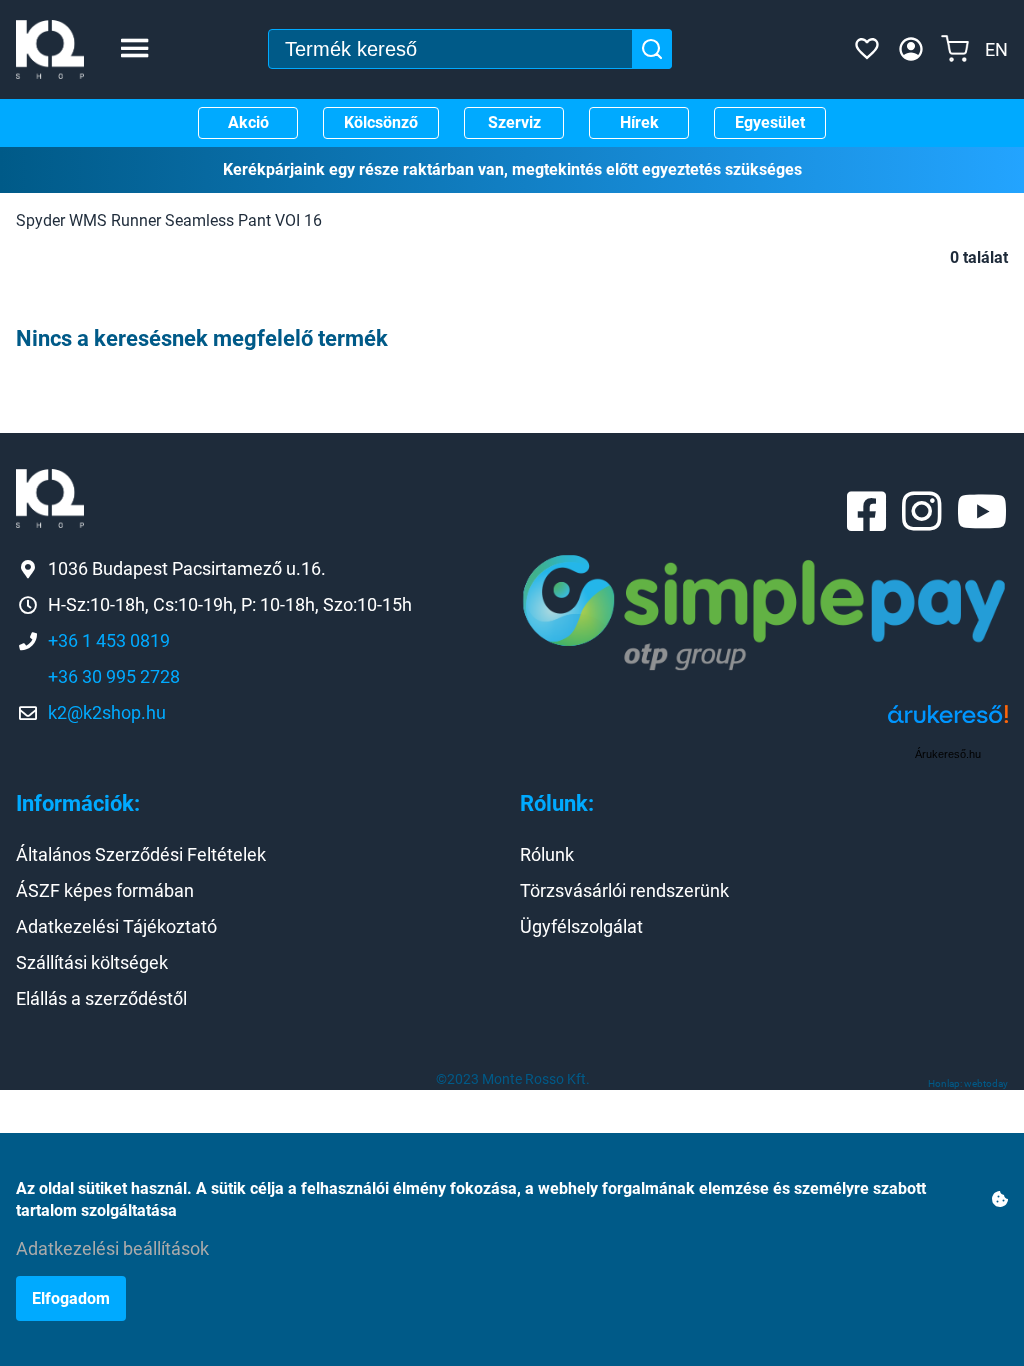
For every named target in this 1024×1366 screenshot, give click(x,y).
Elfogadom (71, 1298)
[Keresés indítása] (652, 49)
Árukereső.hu (948, 754)
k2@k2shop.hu (107, 712)
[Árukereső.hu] (948, 721)
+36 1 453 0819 (109, 640)
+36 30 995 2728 (114, 676)
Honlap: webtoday (968, 1083)
